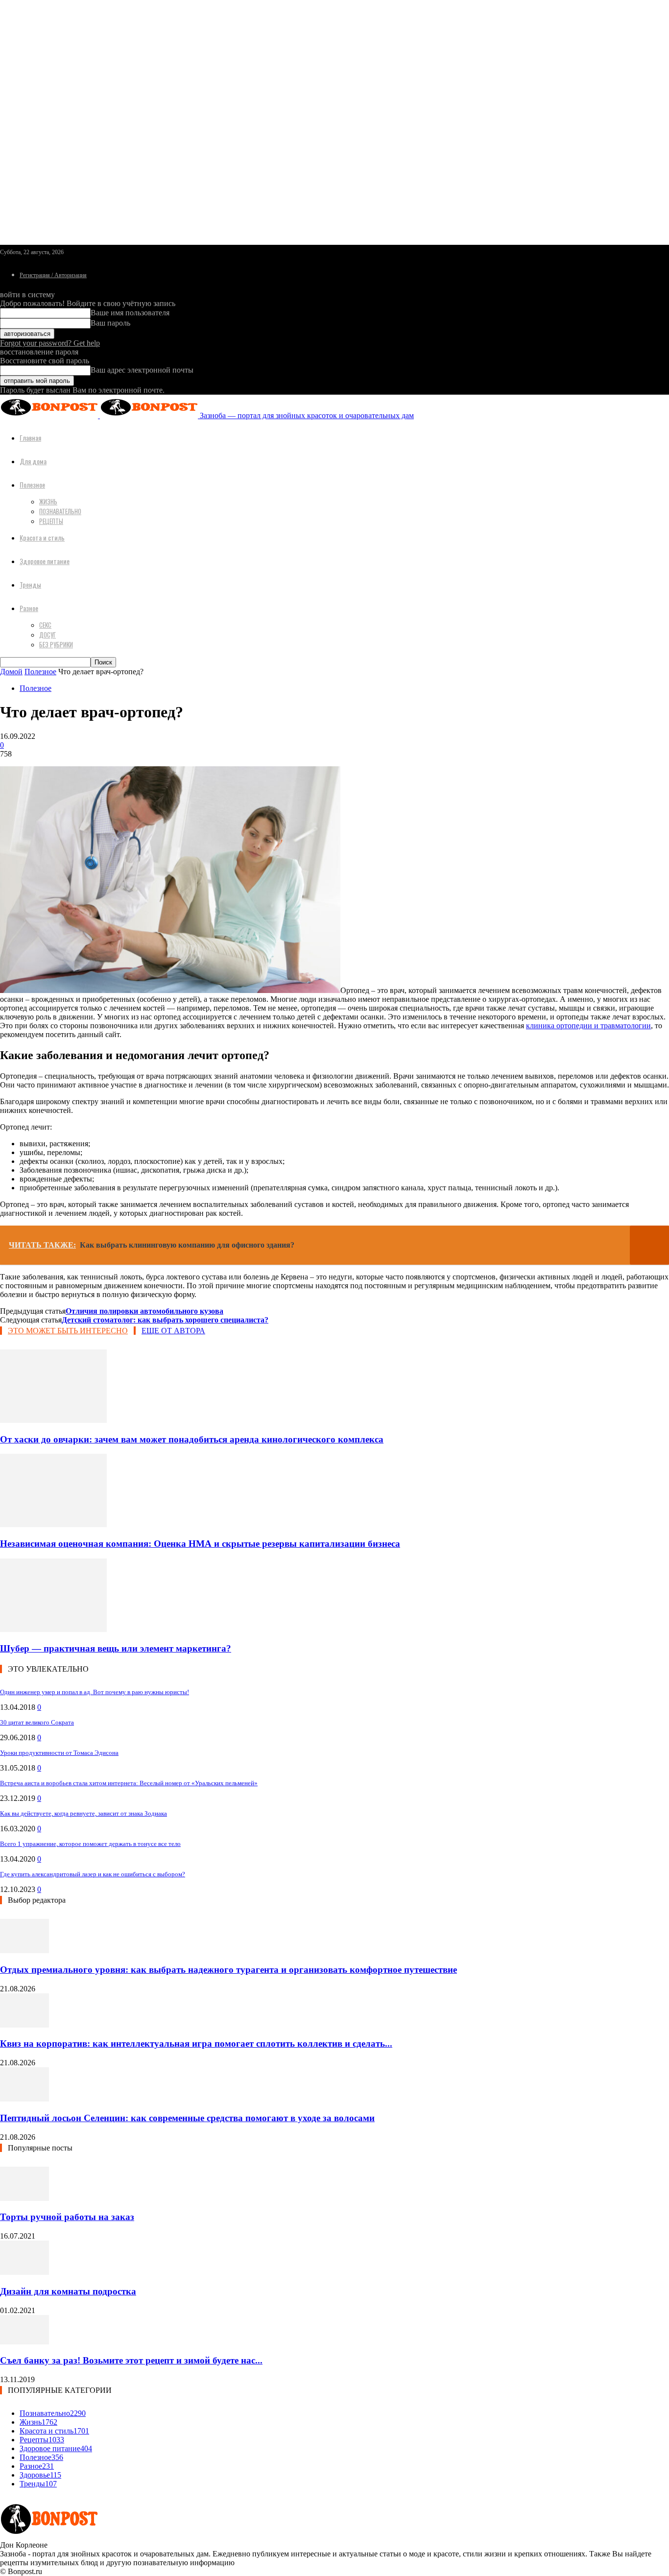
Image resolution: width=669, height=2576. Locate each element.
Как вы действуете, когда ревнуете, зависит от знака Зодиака (84, 1813)
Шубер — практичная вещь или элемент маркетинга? (116, 1648)
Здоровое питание (45, 561)
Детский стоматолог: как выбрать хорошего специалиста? (165, 1320)
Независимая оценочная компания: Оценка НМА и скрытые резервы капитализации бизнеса (200, 1544)
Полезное (32, 484)
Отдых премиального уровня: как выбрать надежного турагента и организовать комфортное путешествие (228, 1970)
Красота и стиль (42, 537)
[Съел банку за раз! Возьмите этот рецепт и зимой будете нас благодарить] (24, 2342)
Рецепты (51, 521)
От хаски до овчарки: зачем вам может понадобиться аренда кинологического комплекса (192, 1439)
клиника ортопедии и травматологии (588, 1026)
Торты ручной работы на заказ (67, 2217)
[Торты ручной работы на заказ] (24, 2198)
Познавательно (60, 511)
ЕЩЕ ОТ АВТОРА (173, 1331)
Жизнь (48, 501)
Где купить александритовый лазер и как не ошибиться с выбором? (93, 1874)
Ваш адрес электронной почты (142, 370)
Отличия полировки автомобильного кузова (144, 1311)
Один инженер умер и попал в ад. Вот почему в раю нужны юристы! (95, 1692)
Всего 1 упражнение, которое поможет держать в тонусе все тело (90, 1844)
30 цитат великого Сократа (37, 1722)
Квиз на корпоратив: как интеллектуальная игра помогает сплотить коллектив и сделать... (196, 2044)
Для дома (33, 461)
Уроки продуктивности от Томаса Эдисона (59, 1753)
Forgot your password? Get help (50, 343)
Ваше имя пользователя (130, 313)
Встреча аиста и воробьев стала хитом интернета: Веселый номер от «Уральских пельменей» (129, 1783)
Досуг (48, 635)
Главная (30, 437)
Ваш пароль (110, 323)
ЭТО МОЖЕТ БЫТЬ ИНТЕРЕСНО (68, 1331)
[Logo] (50, 415)
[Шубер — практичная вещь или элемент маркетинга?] (53, 1629)
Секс (45, 625)
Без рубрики (56, 644)
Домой (11, 672)
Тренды (30, 584)
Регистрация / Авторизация (53, 275)
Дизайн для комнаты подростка (68, 2291)
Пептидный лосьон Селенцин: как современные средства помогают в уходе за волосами (187, 2118)
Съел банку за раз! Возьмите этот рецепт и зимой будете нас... (131, 2360)
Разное (29, 608)
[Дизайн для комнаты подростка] (24, 2272)
